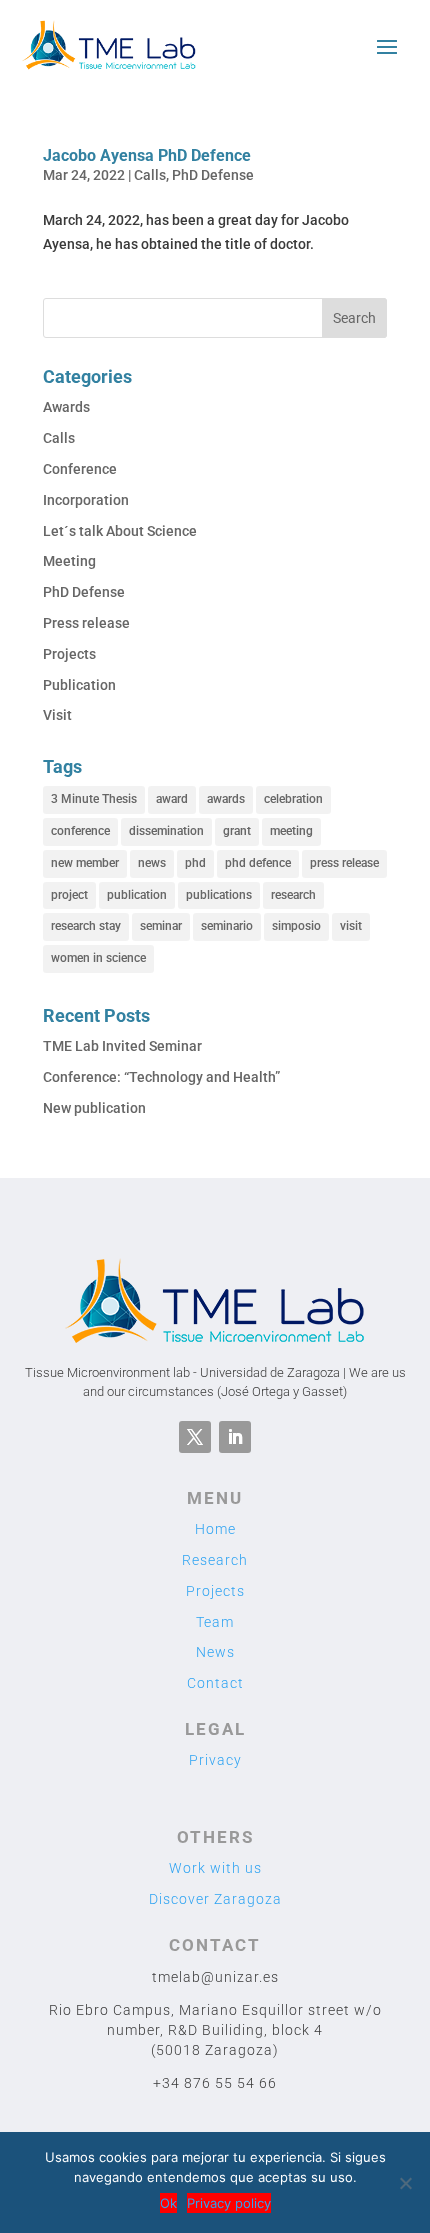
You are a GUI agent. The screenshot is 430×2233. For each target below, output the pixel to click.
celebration (293, 799)
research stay (86, 926)
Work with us (215, 1868)
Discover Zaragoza (215, 1899)
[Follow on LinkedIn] (235, 1437)
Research (215, 1560)
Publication (79, 685)
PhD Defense (213, 175)
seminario (227, 926)
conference (80, 831)
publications (219, 895)
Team (215, 1622)
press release (344, 863)
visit (351, 926)
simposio (296, 926)
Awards (66, 407)
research (293, 895)
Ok (168, 2203)
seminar (161, 926)
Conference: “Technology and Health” (161, 1077)
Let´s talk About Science (120, 531)
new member (85, 863)
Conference (80, 469)
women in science (98, 958)
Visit (57, 715)
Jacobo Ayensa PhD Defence (147, 155)
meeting (291, 831)
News (215, 1652)
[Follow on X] (195, 1437)
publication (137, 895)
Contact (215, 1683)
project (69, 895)
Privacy (215, 1760)
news (152, 863)
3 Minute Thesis (94, 799)
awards (226, 799)
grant (237, 831)
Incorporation (86, 500)
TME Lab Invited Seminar (122, 1046)
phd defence (258, 863)
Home (215, 1529)
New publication (94, 1108)
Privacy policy (229, 2203)
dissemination (166, 831)
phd (195, 863)
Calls (150, 175)
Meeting (69, 561)
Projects (69, 654)
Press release (86, 623)
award (172, 799)
